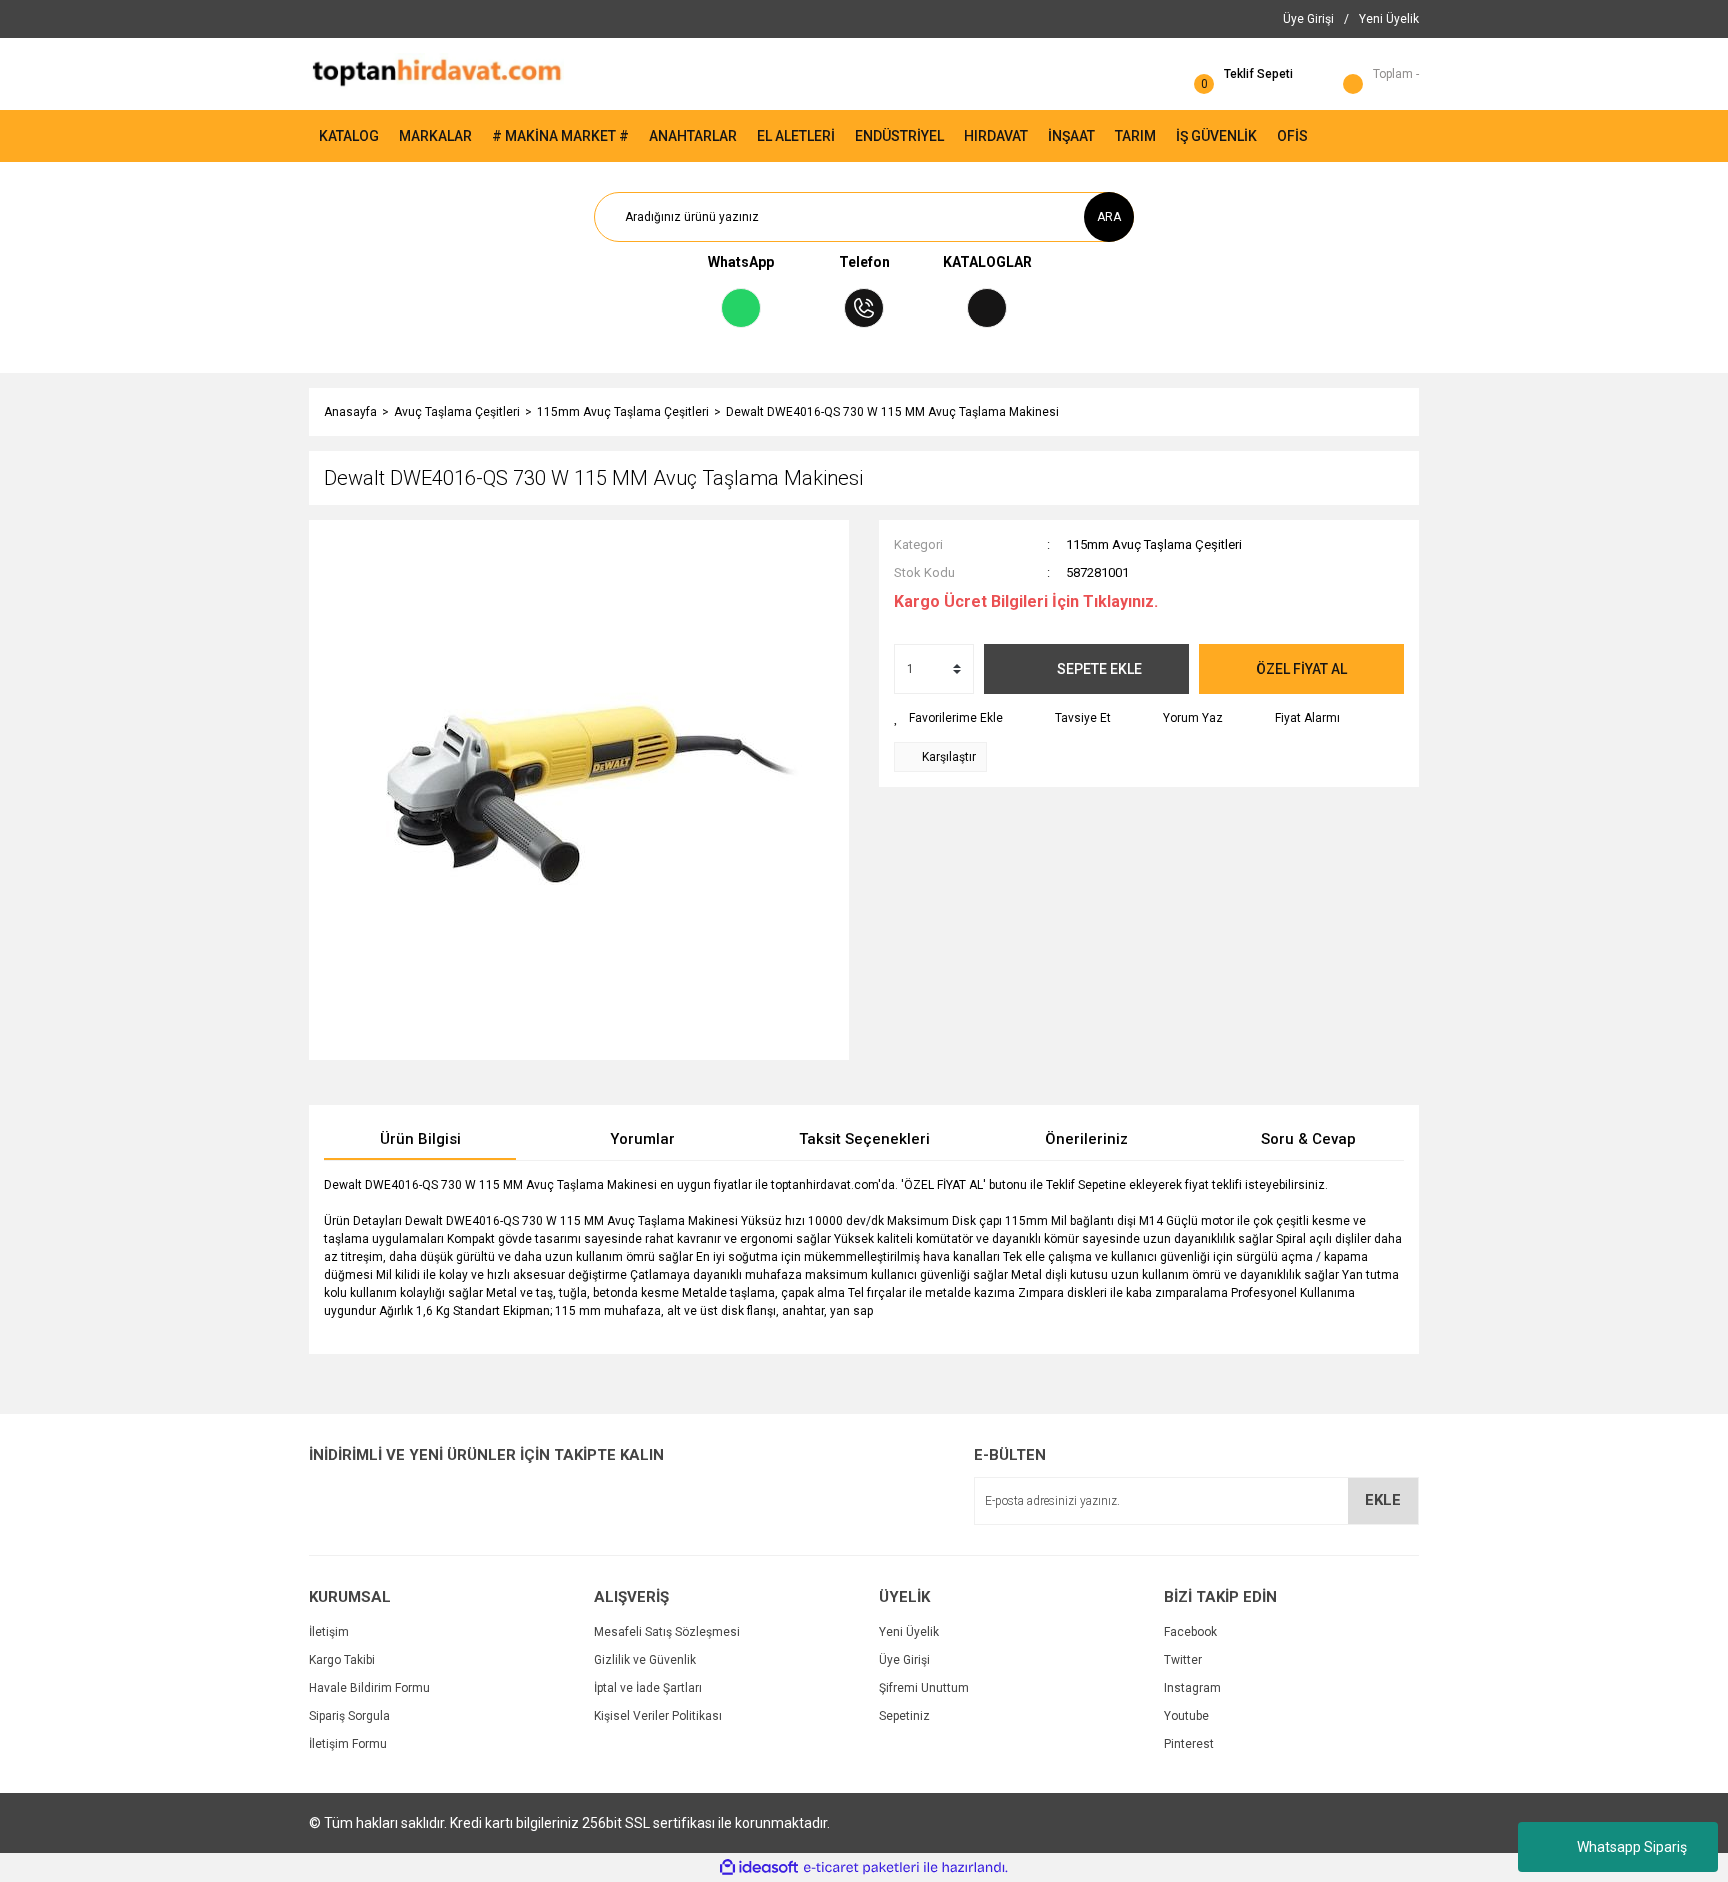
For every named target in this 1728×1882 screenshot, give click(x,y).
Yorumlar (642, 1139)
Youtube (1186, 1716)
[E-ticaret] (861, 1868)
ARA (1109, 217)
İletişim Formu (348, 1744)
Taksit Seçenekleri (864, 1139)
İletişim (329, 1632)
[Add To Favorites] (948, 718)
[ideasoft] (759, 1867)
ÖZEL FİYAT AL (1301, 669)
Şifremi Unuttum (924, 1688)
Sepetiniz (904, 1716)
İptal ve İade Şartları (648, 1688)
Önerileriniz (1086, 1139)
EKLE (1383, 1500)
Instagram (1192, 1688)
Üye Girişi (904, 1660)
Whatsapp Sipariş (1632, 1847)
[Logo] (436, 73)
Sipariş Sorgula (349, 1716)
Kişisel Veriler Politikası (658, 1716)
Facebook (1190, 1632)
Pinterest (1189, 1744)
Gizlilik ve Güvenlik (645, 1660)
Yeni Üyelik (909, 1632)
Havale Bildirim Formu (369, 1688)
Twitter (1183, 1660)
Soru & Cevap (1308, 1139)
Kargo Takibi (342, 1660)
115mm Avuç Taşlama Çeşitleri (1154, 544)
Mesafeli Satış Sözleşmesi (667, 1632)
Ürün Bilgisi (420, 1139)
